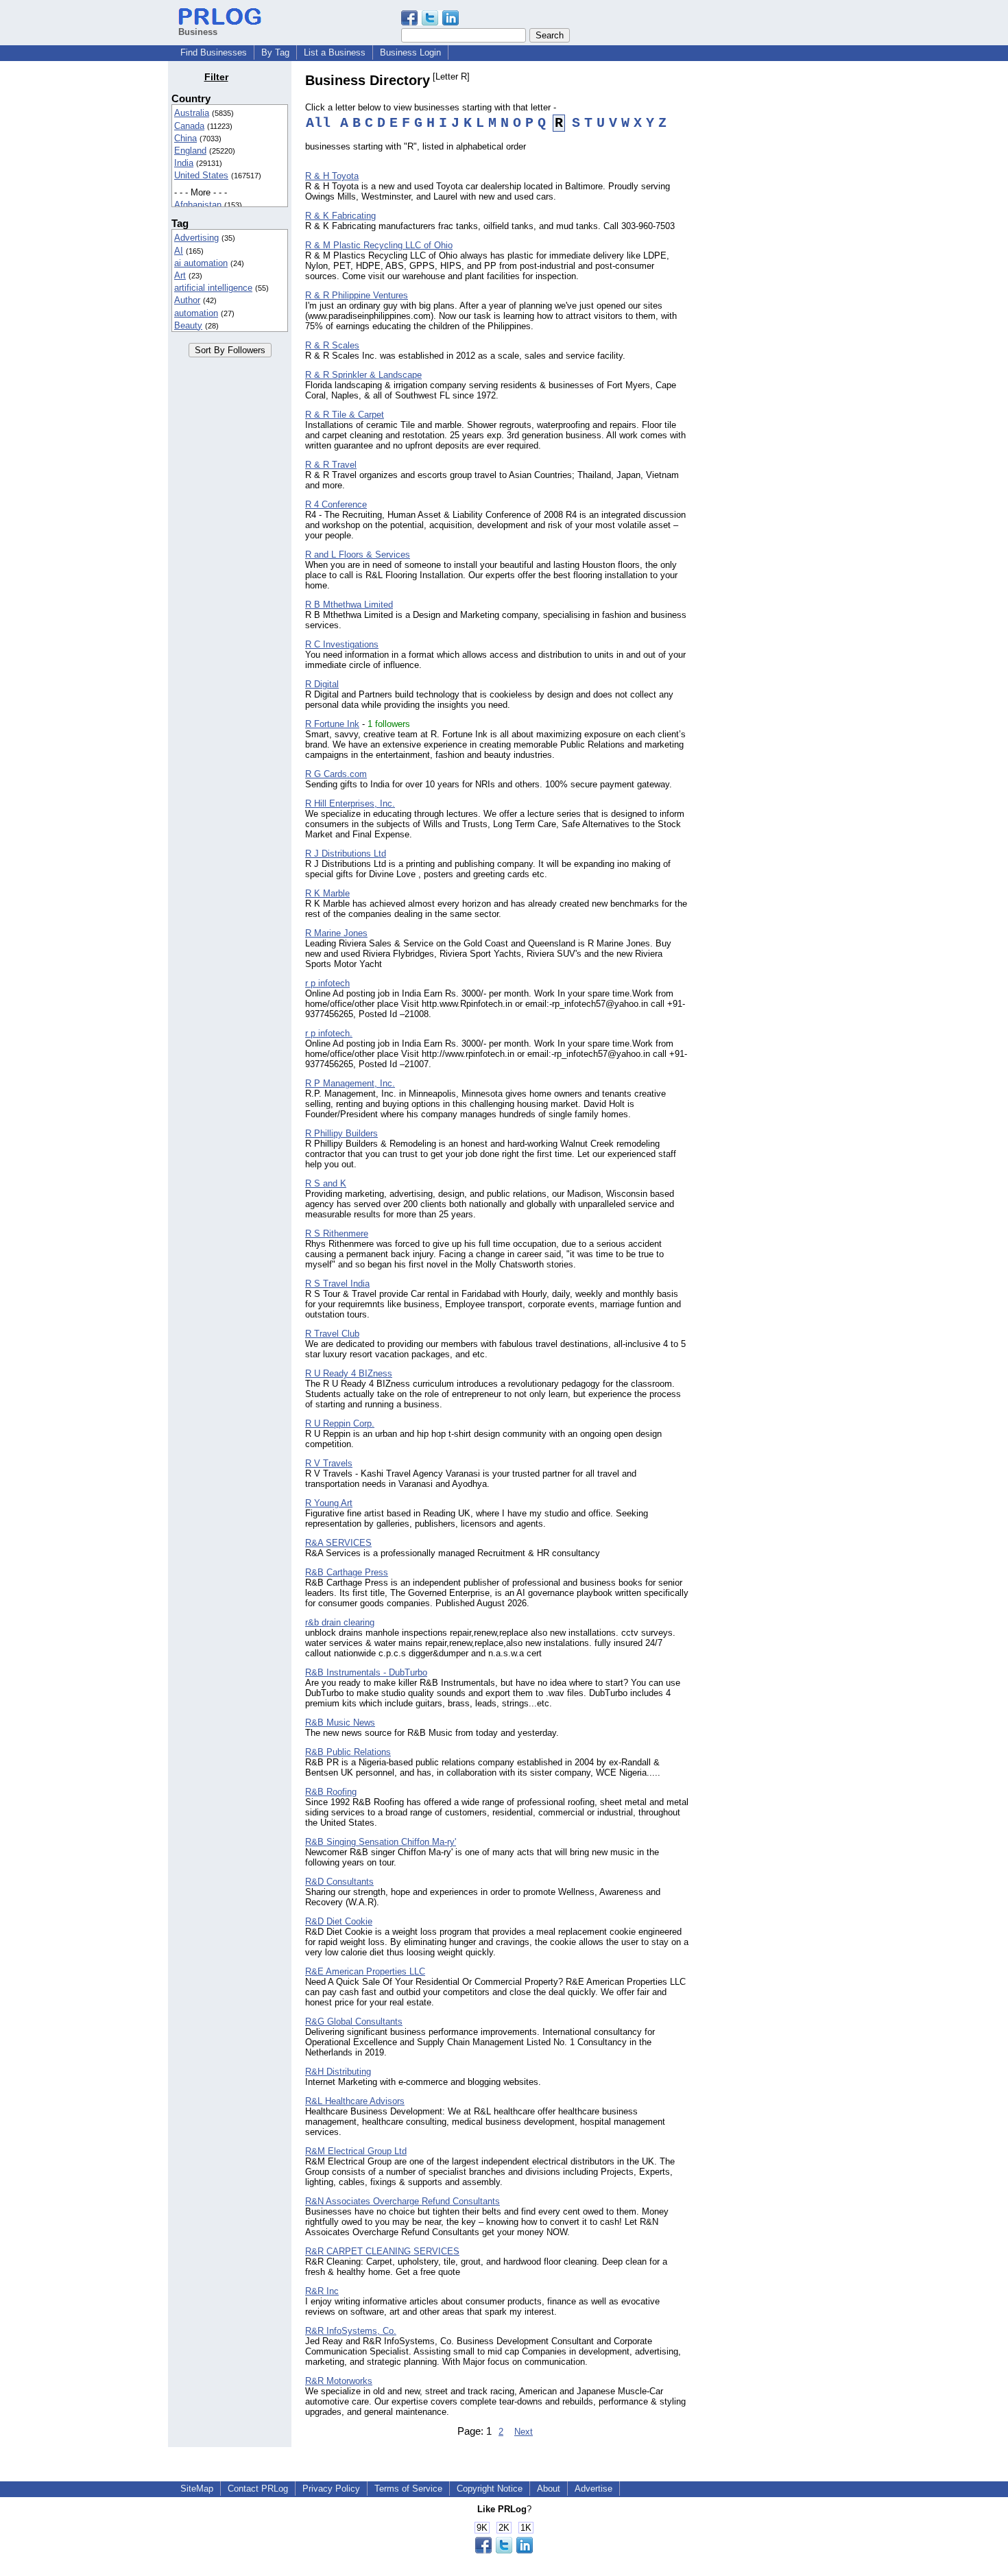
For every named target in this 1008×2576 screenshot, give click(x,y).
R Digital (322, 684)
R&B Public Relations (348, 1752)
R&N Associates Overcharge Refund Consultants (403, 2201)
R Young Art (329, 1503)
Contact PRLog (258, 2489)
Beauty (188, 325)
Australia (192, 113)
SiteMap (197, 2489)
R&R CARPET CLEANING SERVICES (382, 2251)
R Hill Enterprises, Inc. (350, 803)
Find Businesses (214, 52)
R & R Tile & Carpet (345, 415)
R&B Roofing (331, 1792)
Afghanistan (198, 205)
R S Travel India (337, 1284)
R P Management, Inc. (350, 1083)
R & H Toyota (332, 176)
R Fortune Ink (332, 724)
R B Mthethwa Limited (349, 605)
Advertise (593, 2489)
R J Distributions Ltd (346, 854)
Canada (189, 126)
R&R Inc (322, 2291)
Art (180, 275)
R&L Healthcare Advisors (355, 2101)
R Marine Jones (336, 933)
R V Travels (329, 1463)
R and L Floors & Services (358, 554)
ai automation (201, 263)
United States (201, 175)
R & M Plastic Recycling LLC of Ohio (379, 245)
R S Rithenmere (337, 1233)
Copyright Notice (490, 2489)
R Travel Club (332, 1334)
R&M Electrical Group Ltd (356, 2151)
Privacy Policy (331, 2489)
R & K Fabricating (340, 216)
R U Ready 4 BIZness (349, 1373)
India (184, 163)
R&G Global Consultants (354, 2022)
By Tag (275, 52)
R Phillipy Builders (341, 1133)
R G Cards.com (336, 774)
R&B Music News (340, 1722)
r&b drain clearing (340, 1622)
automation (196, 313)
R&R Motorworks (339, 2381)
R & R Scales (332, 345)
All (318, 123)
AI (179, 251)
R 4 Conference (336, 504)
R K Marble (327, 893)
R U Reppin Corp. (340, 1423)
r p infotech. (329, 1033)
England (190, 151)
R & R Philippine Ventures (357, 295)
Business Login (410, 52)
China (185, 138)
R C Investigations (342, 644)
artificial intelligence (213, 288)
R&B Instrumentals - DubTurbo (366, 1672)
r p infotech (327, 983)
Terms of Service (408, 2489)
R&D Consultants (339, 1882)
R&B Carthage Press (347, 1572)
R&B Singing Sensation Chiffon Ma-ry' (381, 1842)
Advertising (196, 238)
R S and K (326, 1183)
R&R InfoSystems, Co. (351, 2331)
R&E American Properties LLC (365, 1971)
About (549, 2489)
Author (187, 300)
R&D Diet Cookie (339, 1921)
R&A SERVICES (338, 1543)
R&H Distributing (338, 2072)
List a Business (335, 52)
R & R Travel (331, 465)
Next (524, 2432)
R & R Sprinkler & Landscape (363, 375)
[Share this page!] (430, 22)
